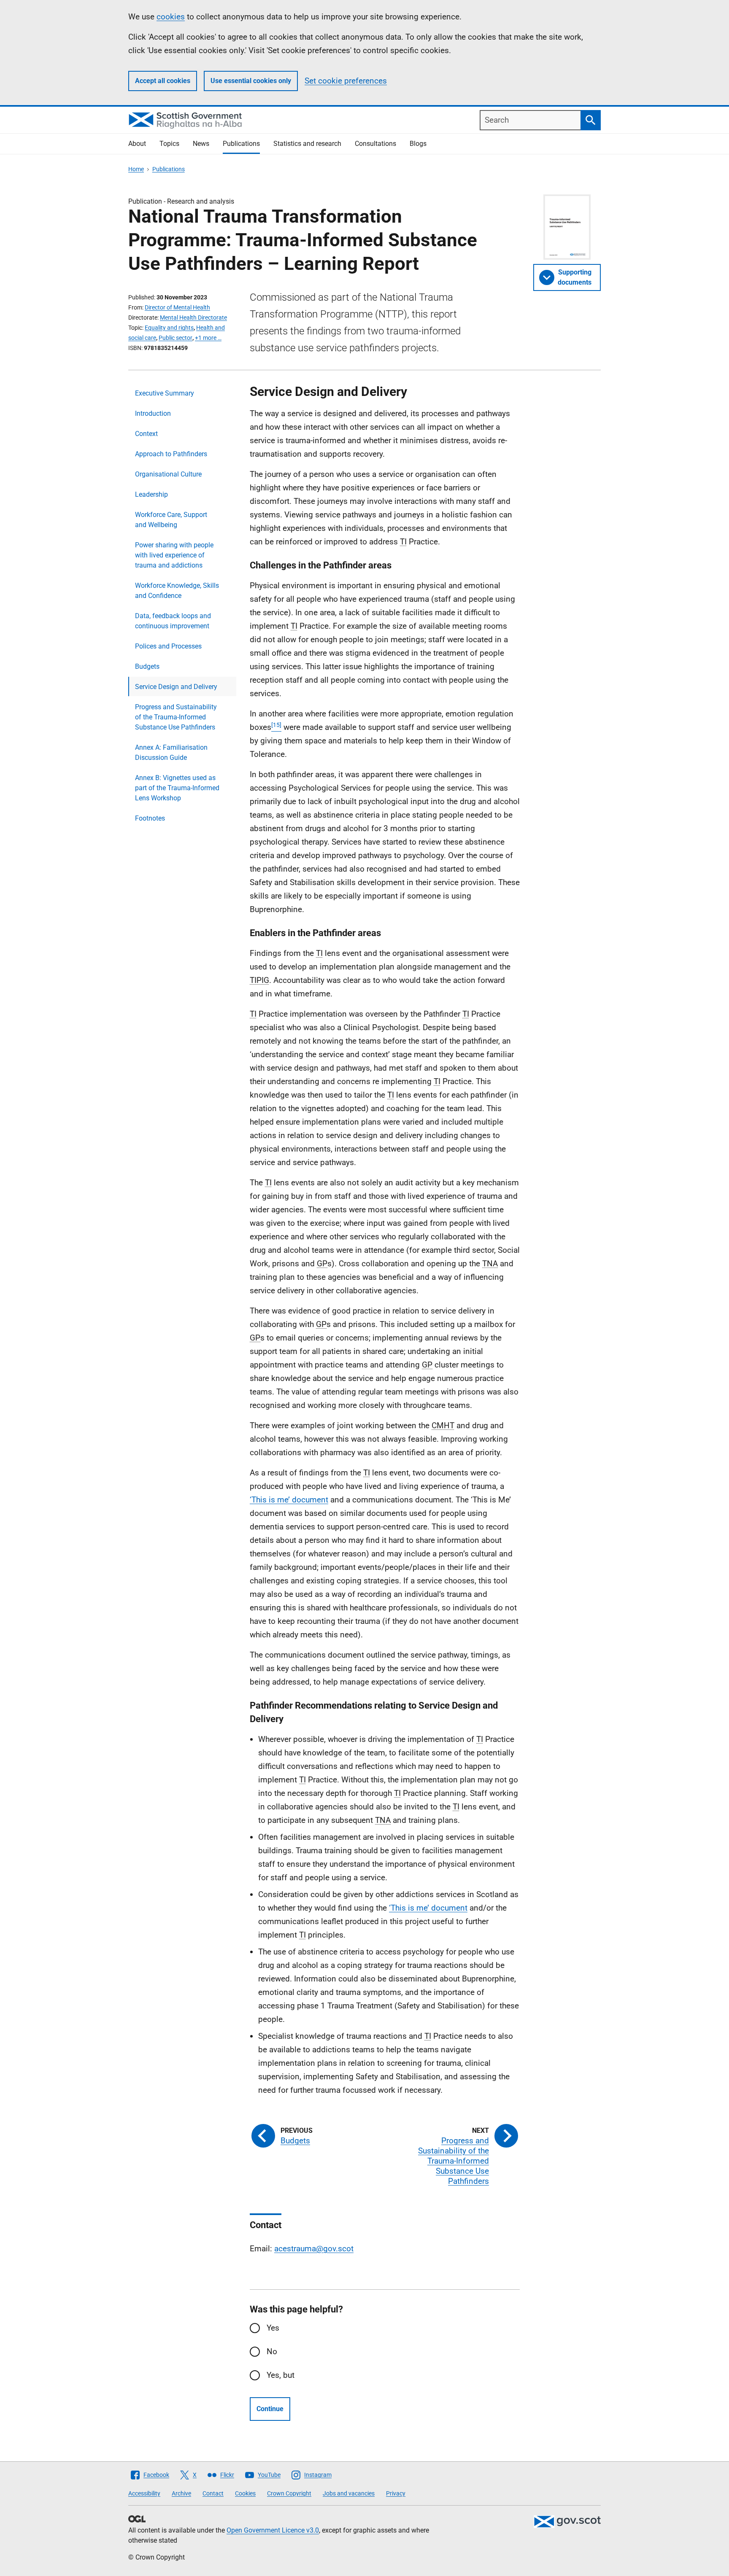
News (201, 144)
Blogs (418, 144)
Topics (169, 144)
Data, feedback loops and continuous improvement (173, 621)
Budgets (147, 666)
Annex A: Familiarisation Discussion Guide (171, 752)
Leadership (151, 494)
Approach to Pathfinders (171, 454)
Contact (213, 2493)
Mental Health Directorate (193, 318)
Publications (241, 144)
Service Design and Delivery (176, 687)
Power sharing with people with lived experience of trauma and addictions (174, 555)
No (272, 2351)
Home (136, 169)
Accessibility (144, 2493)
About (137, 144)
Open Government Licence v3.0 (273, 2530)
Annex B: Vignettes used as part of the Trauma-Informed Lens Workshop (177, 788)
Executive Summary (165, 393)
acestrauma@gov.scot (314, 2249)
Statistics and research (307, 144)
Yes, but (281, 2375)
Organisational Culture (168, 474)
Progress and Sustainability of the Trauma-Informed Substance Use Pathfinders (176, 717)
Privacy (396, 2493)
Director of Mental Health (177, 307)
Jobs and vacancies (349, 2493)
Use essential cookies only (251, 81)
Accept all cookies (163, 81)
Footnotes (150, 818)
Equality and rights (169, 328)
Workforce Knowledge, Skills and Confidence (177, 591)
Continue (270, 2409)
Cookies (245, 2493)
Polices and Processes (168, 646)
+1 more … (208, 338)
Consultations (375, 144)
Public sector (175, 338)
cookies (171, 17)
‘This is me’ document (289, 1500)
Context (146, 434)
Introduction (153, 413)
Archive (181, 2493)
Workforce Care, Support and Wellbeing (171, 520)
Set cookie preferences (346, 81)
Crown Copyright (289, 2493)
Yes (273, 2328)
